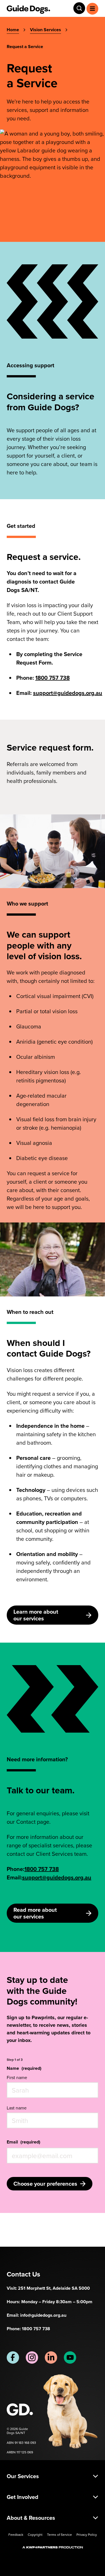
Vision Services (46, 30)
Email (24, 2142)
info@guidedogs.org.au (43, 2315)
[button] (53, 2476)
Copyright (35, 2535)
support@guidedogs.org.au (68, 693)
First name (17, 2077)
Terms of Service (60, 2535)
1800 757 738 (53, 678)
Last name (17, 2108)
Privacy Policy (87, 2535)
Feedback (16, 2535)
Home (13, 30)
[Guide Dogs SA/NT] (25, 2410)
